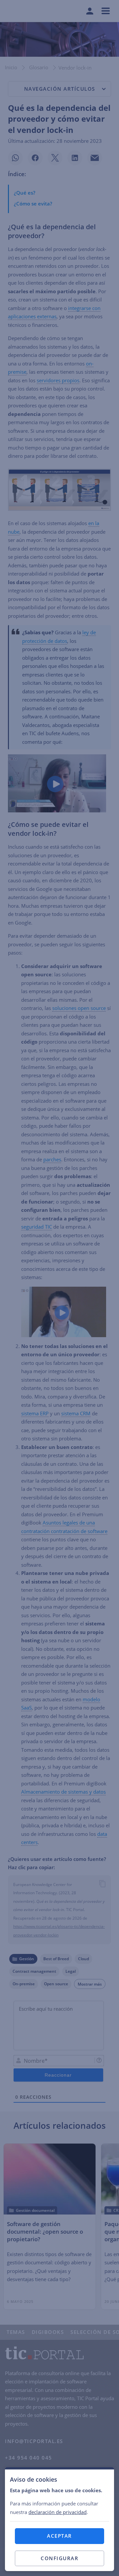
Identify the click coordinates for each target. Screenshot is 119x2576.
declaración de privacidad (58, 2512)
